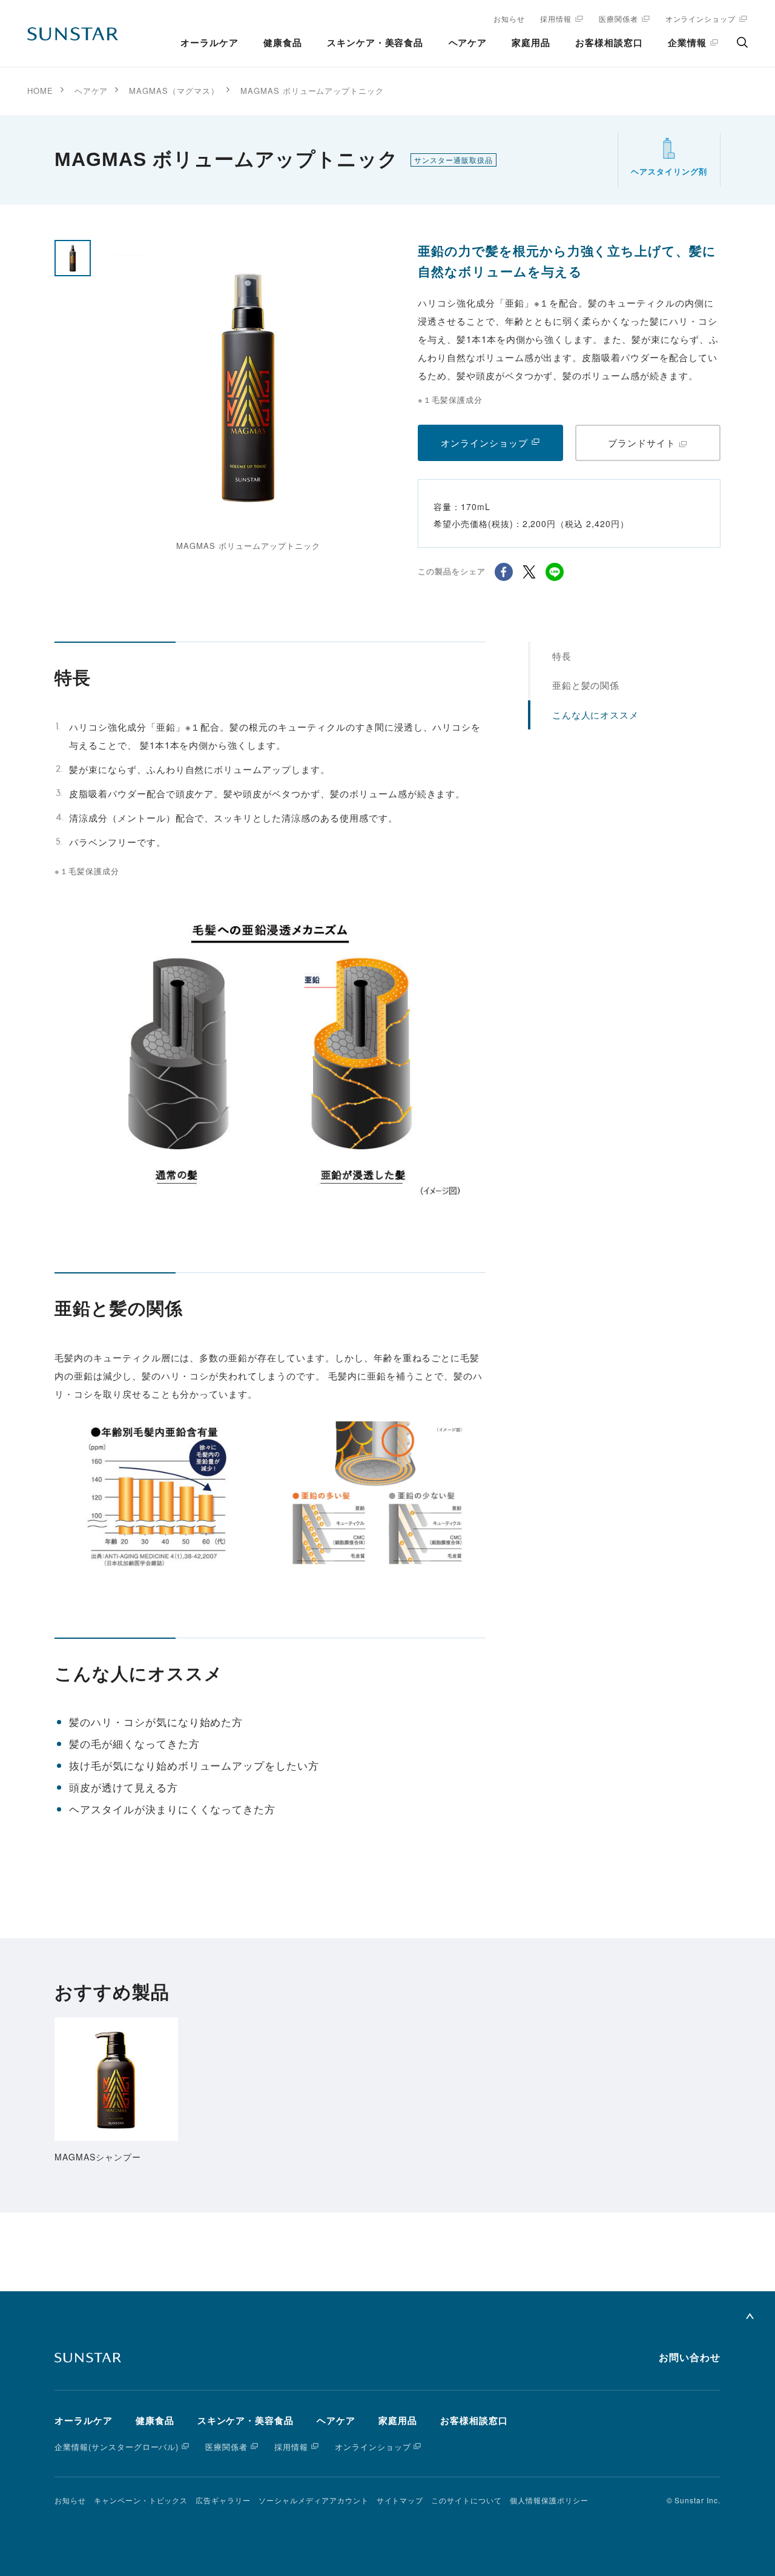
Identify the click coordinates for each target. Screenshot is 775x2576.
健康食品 (283, 43)
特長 (562, 656)
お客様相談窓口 (609, 43)
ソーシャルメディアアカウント (313, 2500)
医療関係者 (618, 18)
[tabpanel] (248, 397)
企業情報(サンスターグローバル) (117, 2447)
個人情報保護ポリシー (549, 2500)
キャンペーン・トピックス (141, 2500)
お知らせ (509, 18)
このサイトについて (467, 2500)
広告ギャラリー (223, 2500)
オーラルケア (209, 43)
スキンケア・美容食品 (375, 43)
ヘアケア (468, 43)
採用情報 (556, 18)
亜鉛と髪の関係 (586, 685)
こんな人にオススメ (596, 715)
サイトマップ (400, 2500)
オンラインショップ (701, 18)
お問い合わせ (690, 2358)
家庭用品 (531, 43)
